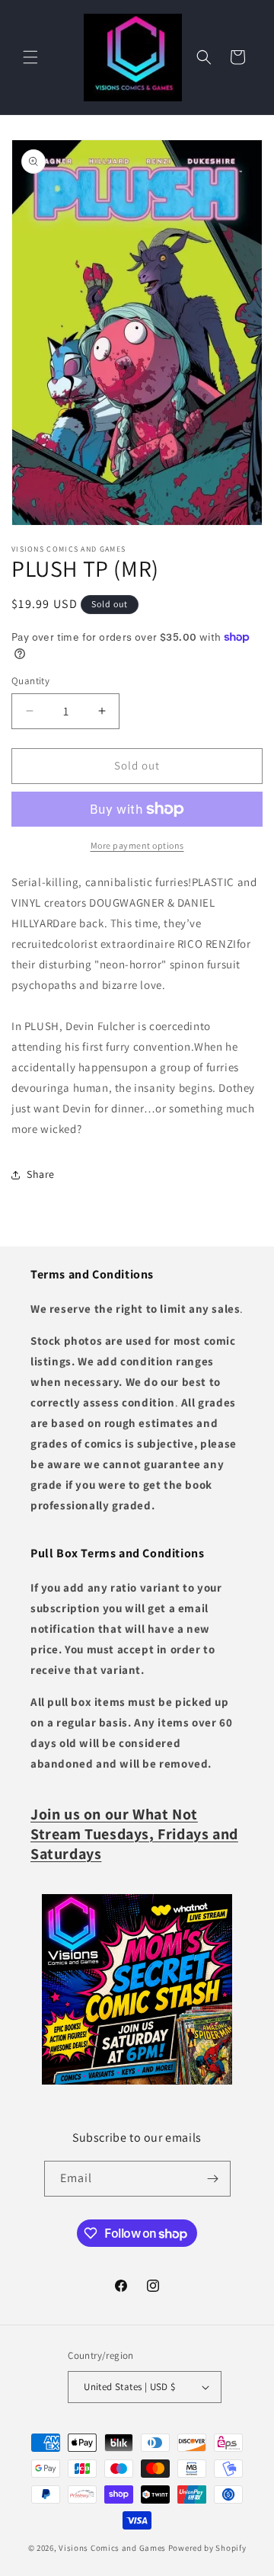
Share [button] (41, 1174)
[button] (30, 57)
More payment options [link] (137, 845)
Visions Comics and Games (112, 2548)
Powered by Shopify (207, 2548)
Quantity (30, 681)
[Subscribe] (213, 2179)
